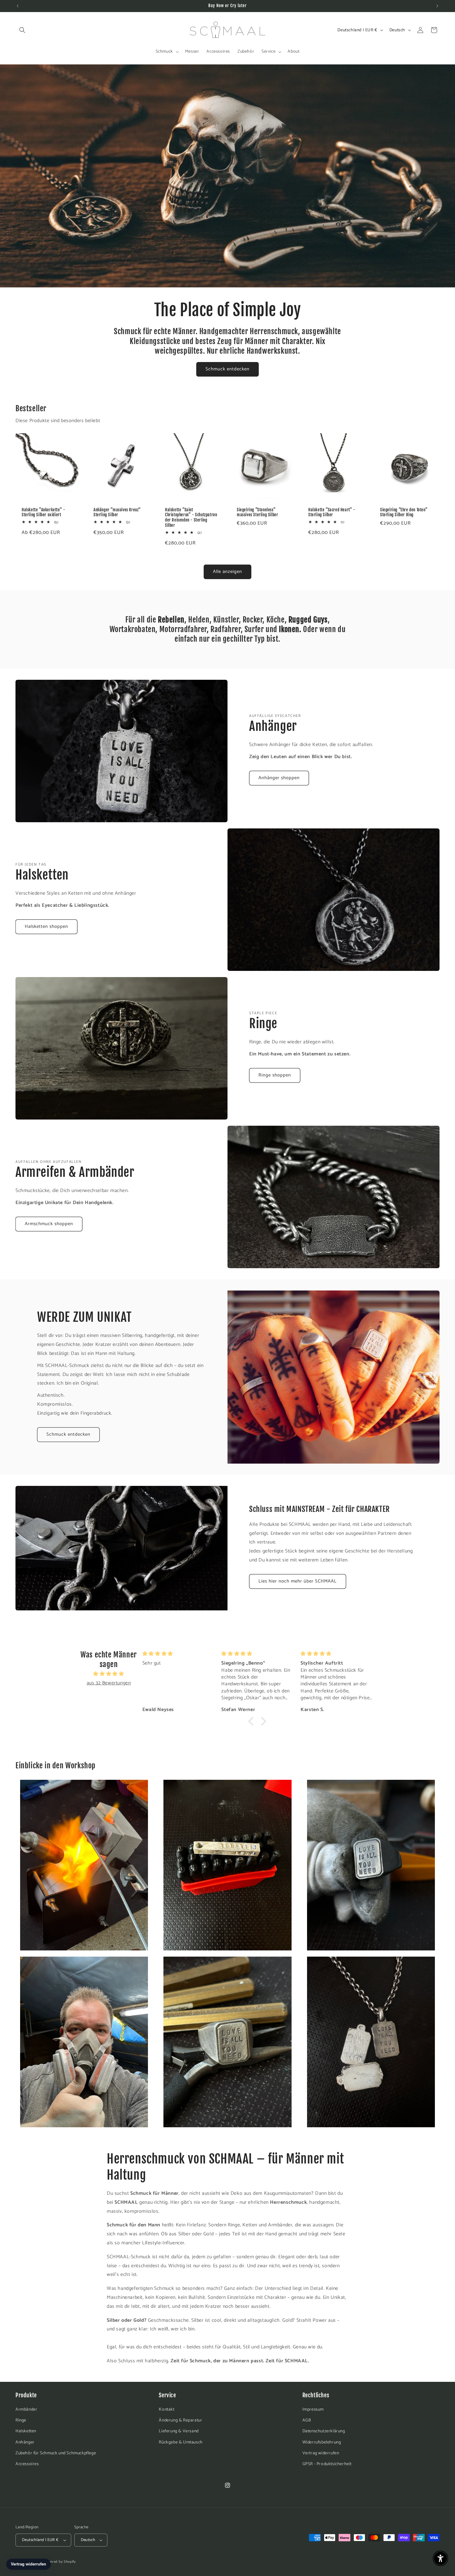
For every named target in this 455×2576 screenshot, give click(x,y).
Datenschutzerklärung (324, 2431)
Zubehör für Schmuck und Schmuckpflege (56, 2453)
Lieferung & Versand (179, 2431)
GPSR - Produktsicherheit (327, 2464)
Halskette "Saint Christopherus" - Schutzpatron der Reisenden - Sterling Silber (191, 518)
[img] (109, 1674)
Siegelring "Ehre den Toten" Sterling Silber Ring (404, 512)
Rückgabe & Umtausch (181, 2442)
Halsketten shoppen (46, 926)
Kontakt (167, 2410)
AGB (307, 2420)
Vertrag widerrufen (321, 2453)
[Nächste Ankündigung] (437, 6)
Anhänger (25, 2442)
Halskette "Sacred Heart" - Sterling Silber (332, 512)
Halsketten (26, 2431)
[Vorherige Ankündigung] (18, 6)
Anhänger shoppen (279, 778)
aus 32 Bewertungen (109, 1683)
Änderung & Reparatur (180, 2420)
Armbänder (26, 2410)
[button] (22, 30)
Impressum (313, 2410)
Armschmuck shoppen (49, 1224)
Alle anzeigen (227, 572)
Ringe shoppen (275, 1075)
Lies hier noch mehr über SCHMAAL (298, 1581)
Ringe (21, 2420)
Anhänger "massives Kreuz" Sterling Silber (117, 512)
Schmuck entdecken (227, 369)
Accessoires (27, 2464)
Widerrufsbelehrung (322, 2442)
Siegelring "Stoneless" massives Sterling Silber (257, 512)
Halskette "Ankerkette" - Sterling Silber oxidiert (43, 512)
